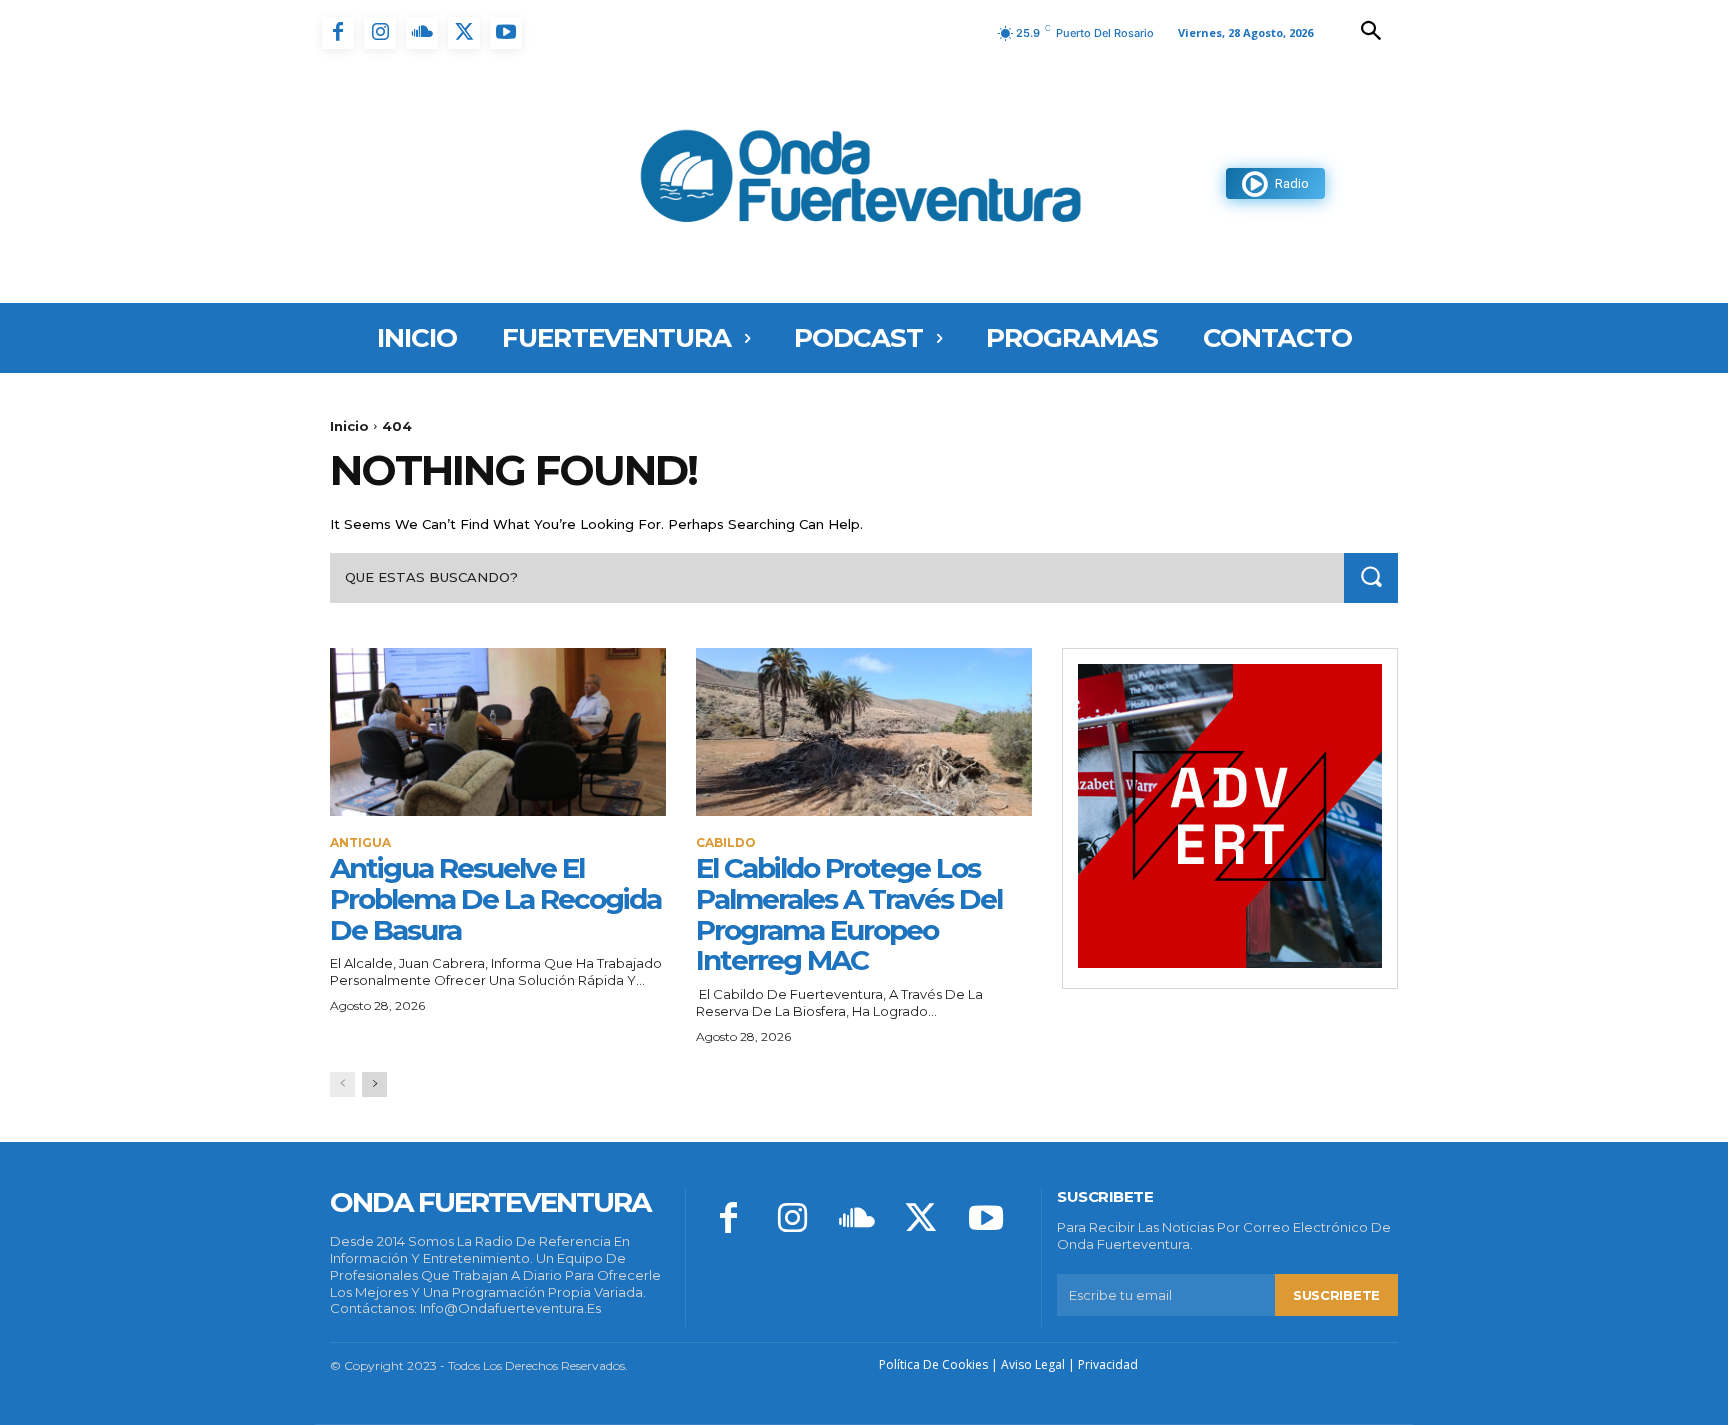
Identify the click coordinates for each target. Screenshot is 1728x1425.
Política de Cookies (933, 1364)
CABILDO (726, 843)
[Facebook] (338, 33)
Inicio (349, 426)
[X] (464, 33)
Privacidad (1108, 1364)
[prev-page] (342, 1084)
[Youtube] (506, 33)
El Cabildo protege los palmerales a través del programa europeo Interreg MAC (849, 914)
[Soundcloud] (422, 33)
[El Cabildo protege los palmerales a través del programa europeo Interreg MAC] (864, 732)
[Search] (1371, 577)
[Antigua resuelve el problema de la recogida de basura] (498, 732)
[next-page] (374, 1084)
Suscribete (1336, 1295)
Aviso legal (1033, 1364)
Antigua (360, 843)
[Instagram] (380, 33)
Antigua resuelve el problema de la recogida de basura (495, 899)
